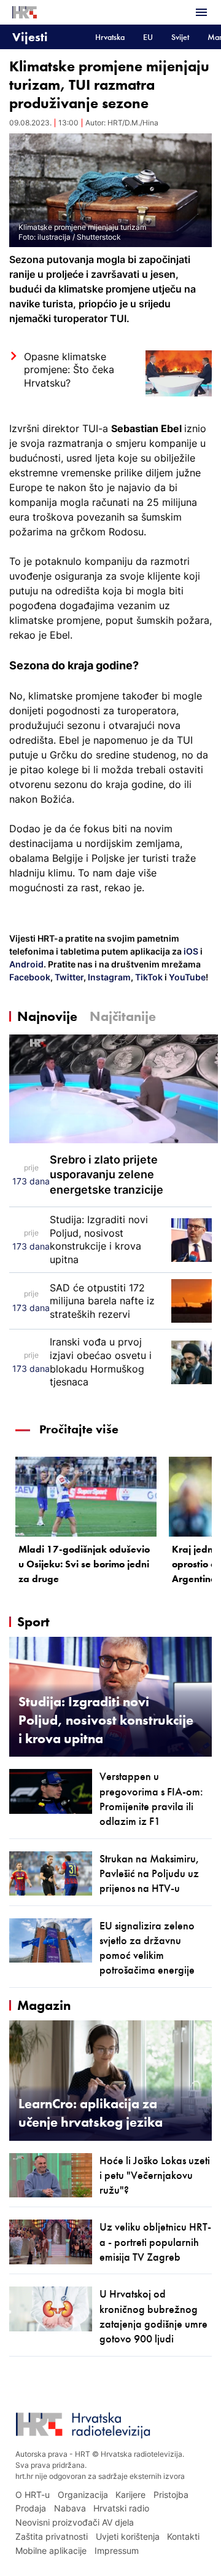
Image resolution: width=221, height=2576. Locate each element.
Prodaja (31, 2508)
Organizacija (83, 2495)
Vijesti (30, 37)
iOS (192, 951)
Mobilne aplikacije (51, 2550)
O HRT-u (33, 2495)
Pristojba (171, 2495)
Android (26, 964)
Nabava (70, 2508)
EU (148, 37)
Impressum (117, 2550)
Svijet (180, 37)
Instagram (108, 977)
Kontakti (183, 2536)
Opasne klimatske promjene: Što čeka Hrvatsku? (69, 370)
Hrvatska (110, 37)
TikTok (148, 977)
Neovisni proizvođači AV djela (75, 2522)
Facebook (30, 977)
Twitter (68, 977)
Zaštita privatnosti (52, 2536)
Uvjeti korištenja (128, 2536)
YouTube (186, 977)
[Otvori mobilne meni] (201, 12)
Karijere (130, 2495)
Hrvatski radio (121, 2508)
